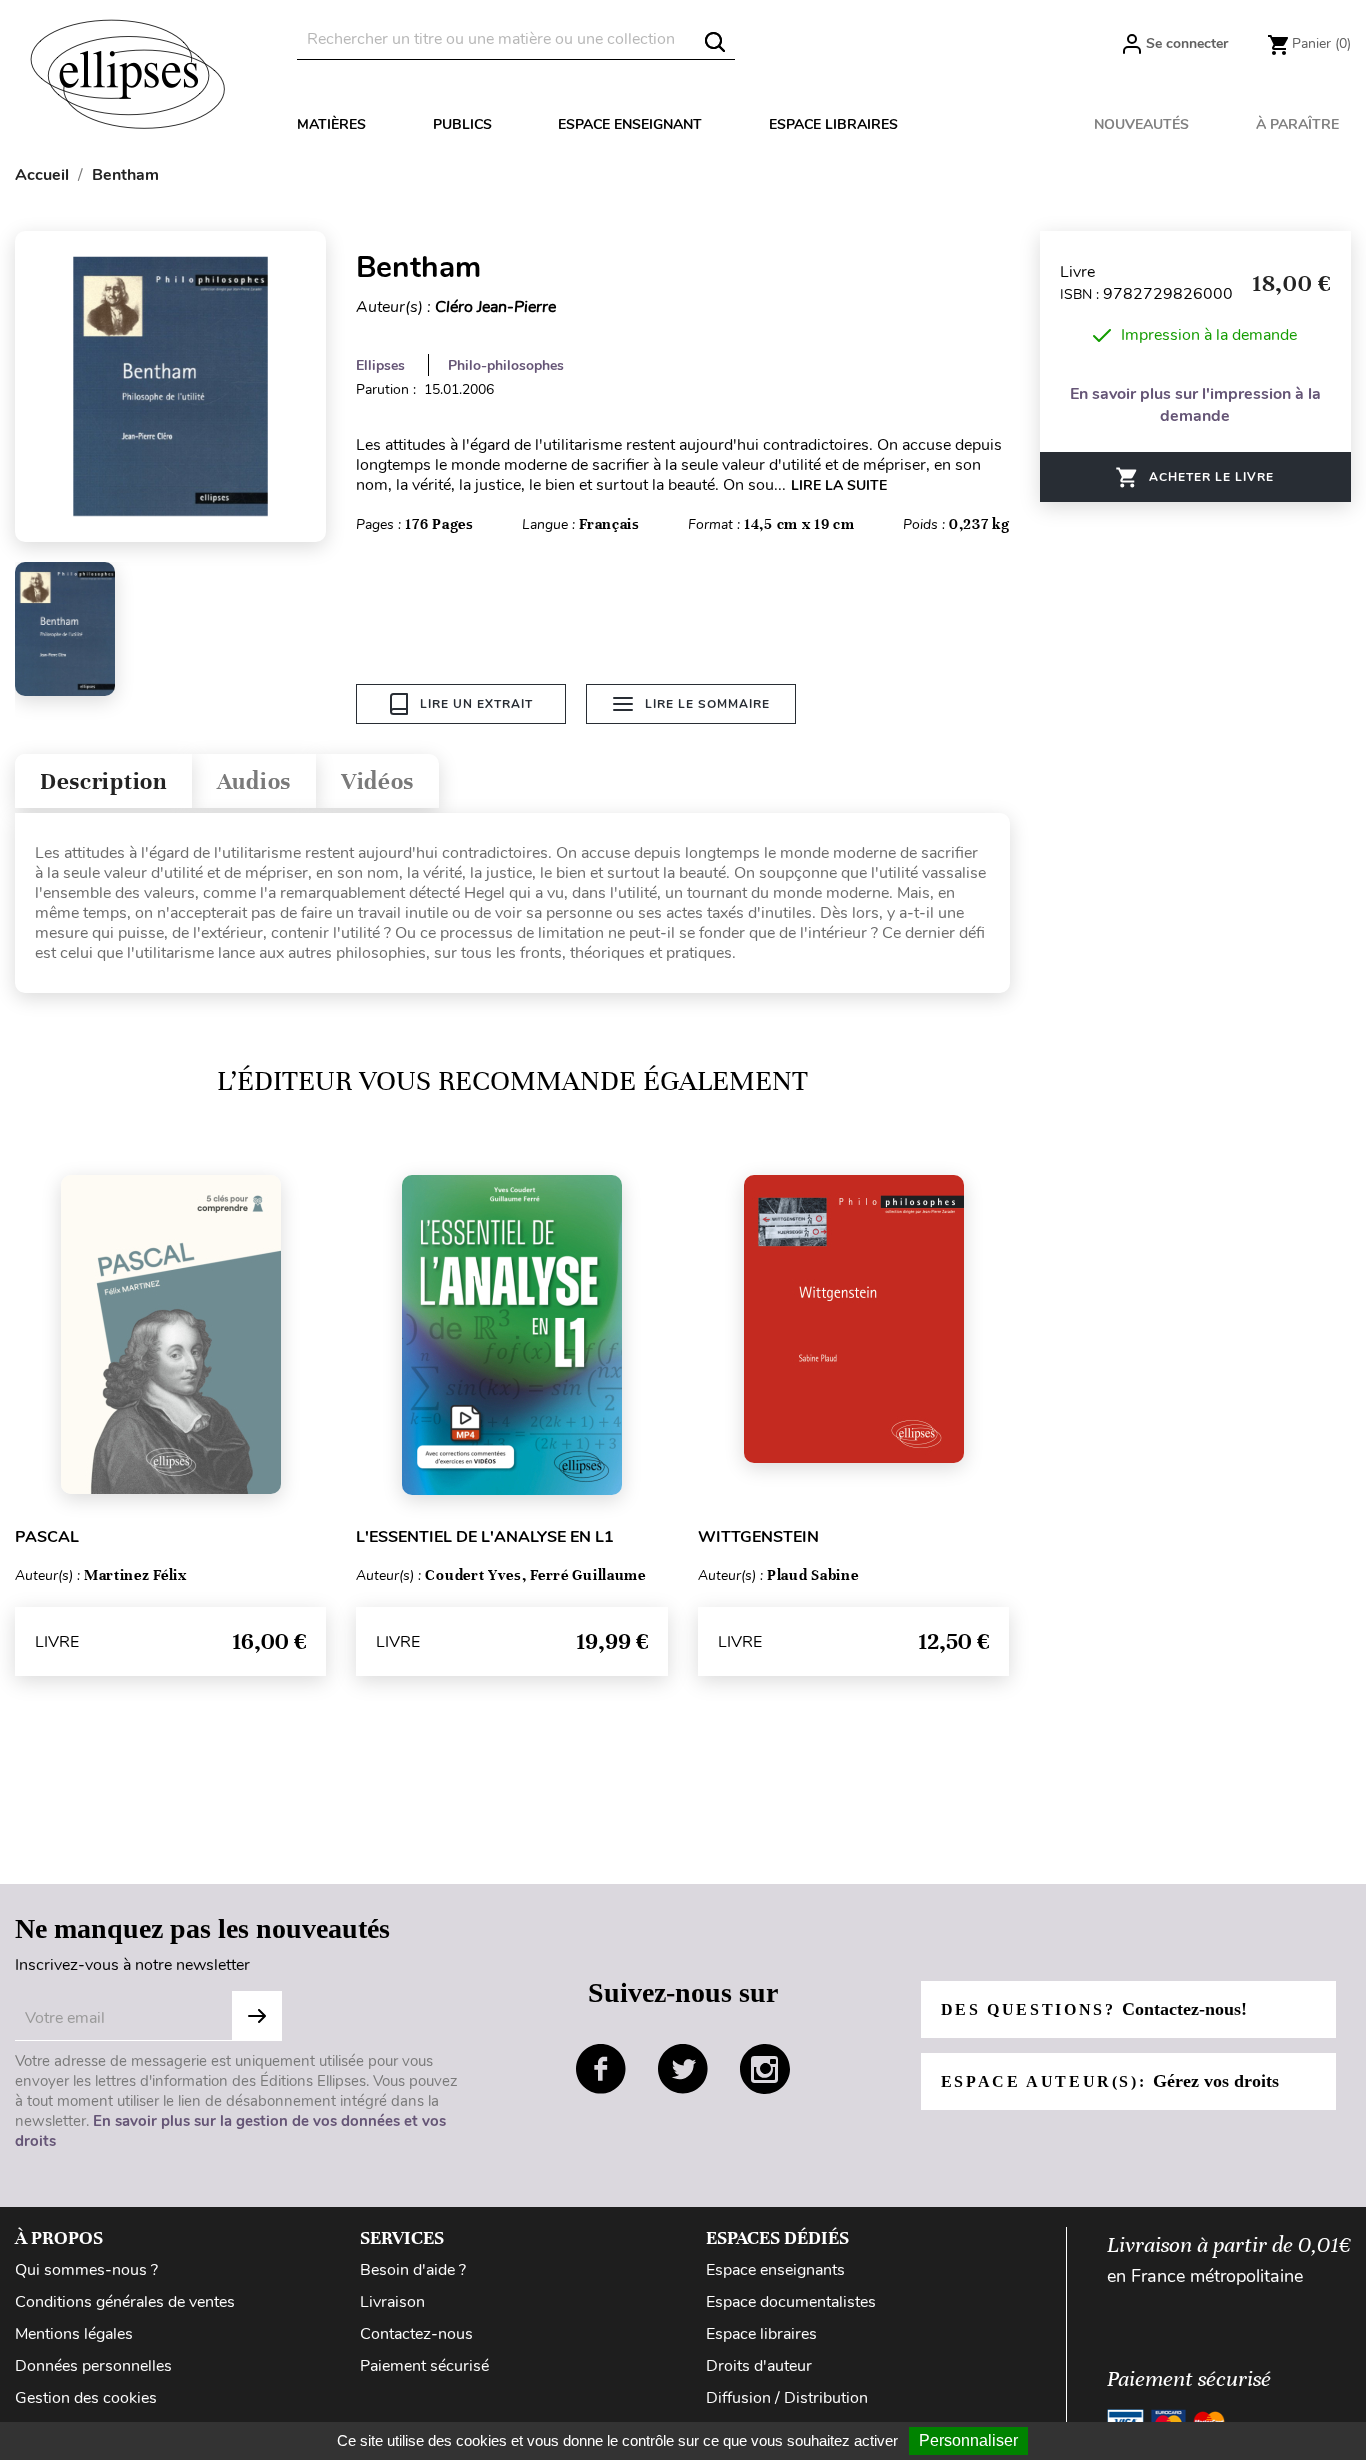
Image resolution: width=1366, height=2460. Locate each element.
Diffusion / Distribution (787, 2398)
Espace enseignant (630, 124)
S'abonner (257, 2016)
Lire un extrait (476, 704)
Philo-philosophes (506, 365)
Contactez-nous (416, 2334)
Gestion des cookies (86, 2398)
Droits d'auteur (759, 2366)
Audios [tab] (254, 781)
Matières (331, 124)
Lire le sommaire (707, 704)
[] (715, 42)
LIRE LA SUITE (839, 485)
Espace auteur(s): (1110, 2081)
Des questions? (1094, 2009)
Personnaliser (968, 2440)
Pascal (47, 1537)
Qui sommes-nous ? (86, 2270)
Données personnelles (93, 2366)
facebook (601, 2069)
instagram (765, 2069)
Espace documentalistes (791, 2302)
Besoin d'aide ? (413, 2270)
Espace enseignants (775, 2270)
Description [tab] (103, 781)
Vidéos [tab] (377, 781)
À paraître (1297, 124)
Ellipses (380, 365)
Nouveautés (1141, 124)
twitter (683, 2069)
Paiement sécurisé (424, 2366)
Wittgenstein (758, 1537)
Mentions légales (74, 2334)
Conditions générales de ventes (125, 2302)
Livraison (392, 2302)
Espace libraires (833, 124)
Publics (462, 124)
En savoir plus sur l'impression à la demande (1195, 405)
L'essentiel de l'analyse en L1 (485, 1537)
